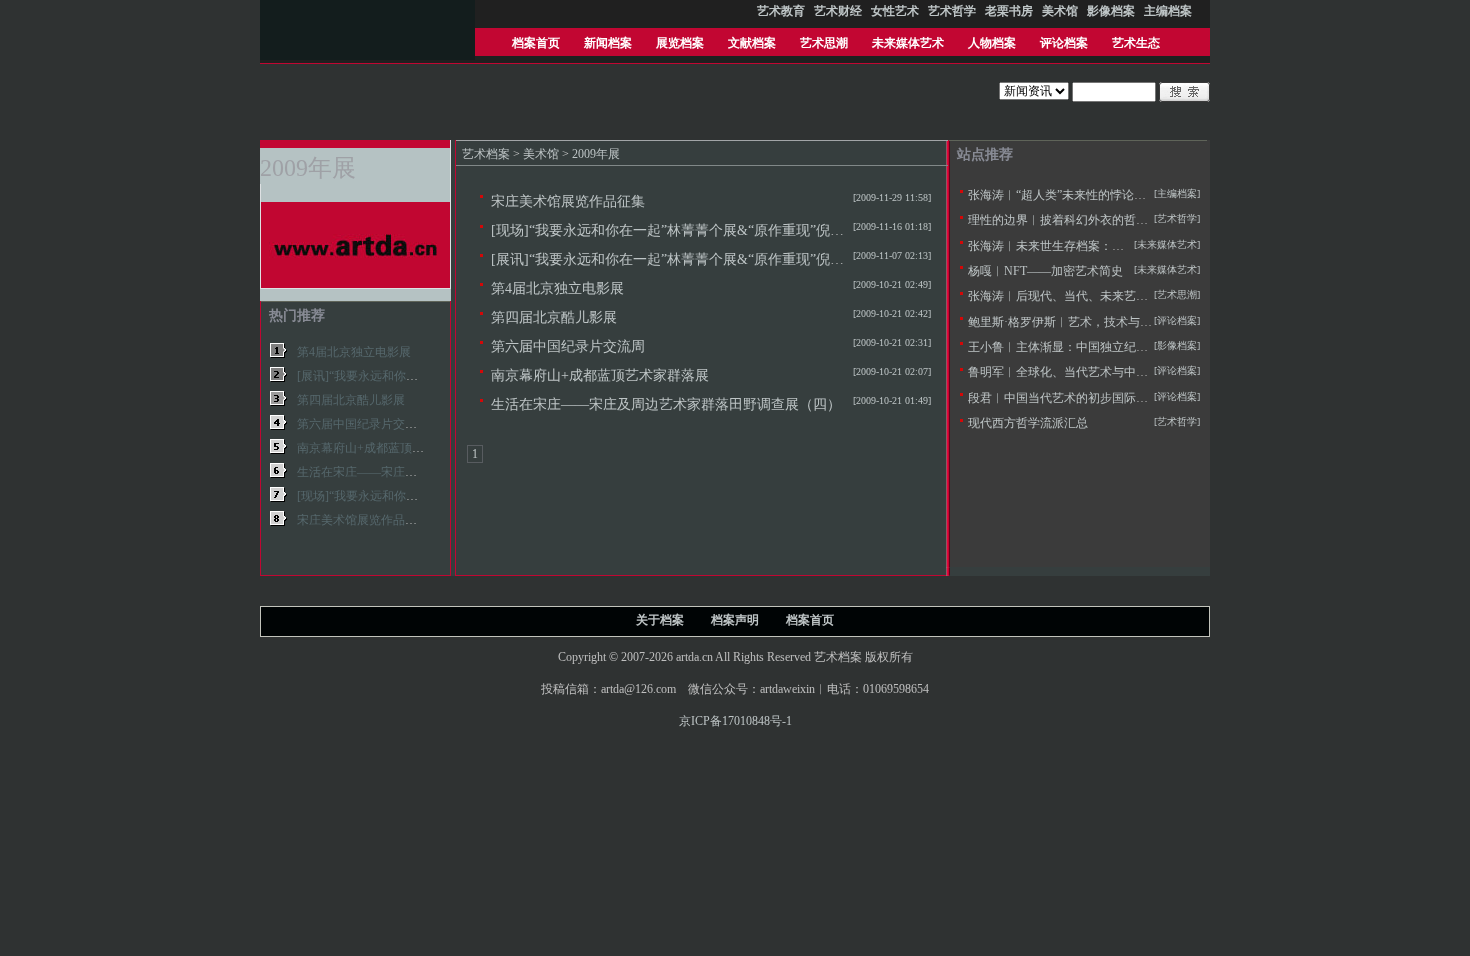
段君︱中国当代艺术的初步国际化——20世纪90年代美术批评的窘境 (1148, 398)
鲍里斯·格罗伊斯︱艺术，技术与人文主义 (1078, 322)
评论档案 (1064, 43)
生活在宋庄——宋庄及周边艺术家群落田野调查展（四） (666, 404)
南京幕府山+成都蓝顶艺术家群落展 (600, 375)
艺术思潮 (824, 43)
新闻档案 (608, 43)
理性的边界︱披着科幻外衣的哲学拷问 (1070, 220)
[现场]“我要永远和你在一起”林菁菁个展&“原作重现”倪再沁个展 (688, 230)
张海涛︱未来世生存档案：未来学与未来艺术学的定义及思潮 (1130, 246)
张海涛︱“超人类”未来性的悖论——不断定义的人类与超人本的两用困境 (1159, 195)
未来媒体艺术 (908, 43)
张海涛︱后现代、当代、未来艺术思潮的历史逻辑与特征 (1118, 296)
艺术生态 (1136, 43)
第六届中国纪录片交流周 (568, 346)
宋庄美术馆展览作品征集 (568, 201)
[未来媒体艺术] (1167, 269)
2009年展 (596, 154)
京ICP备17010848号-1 (735, 721)
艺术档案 (486, 154)
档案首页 (536, 43)
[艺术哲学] (1177, 218)
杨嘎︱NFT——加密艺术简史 (1045, 271)
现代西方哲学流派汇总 (1028, 423)
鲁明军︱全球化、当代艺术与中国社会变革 (1082, 372)
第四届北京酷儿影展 (554, 317)
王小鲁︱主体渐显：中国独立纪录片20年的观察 (1094, 347)
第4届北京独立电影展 (557, 288)
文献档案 (752, 43)
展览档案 (680, 43)
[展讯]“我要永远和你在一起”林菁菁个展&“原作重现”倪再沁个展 (688, 259)
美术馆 (541, 154)
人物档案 (992, 43)
